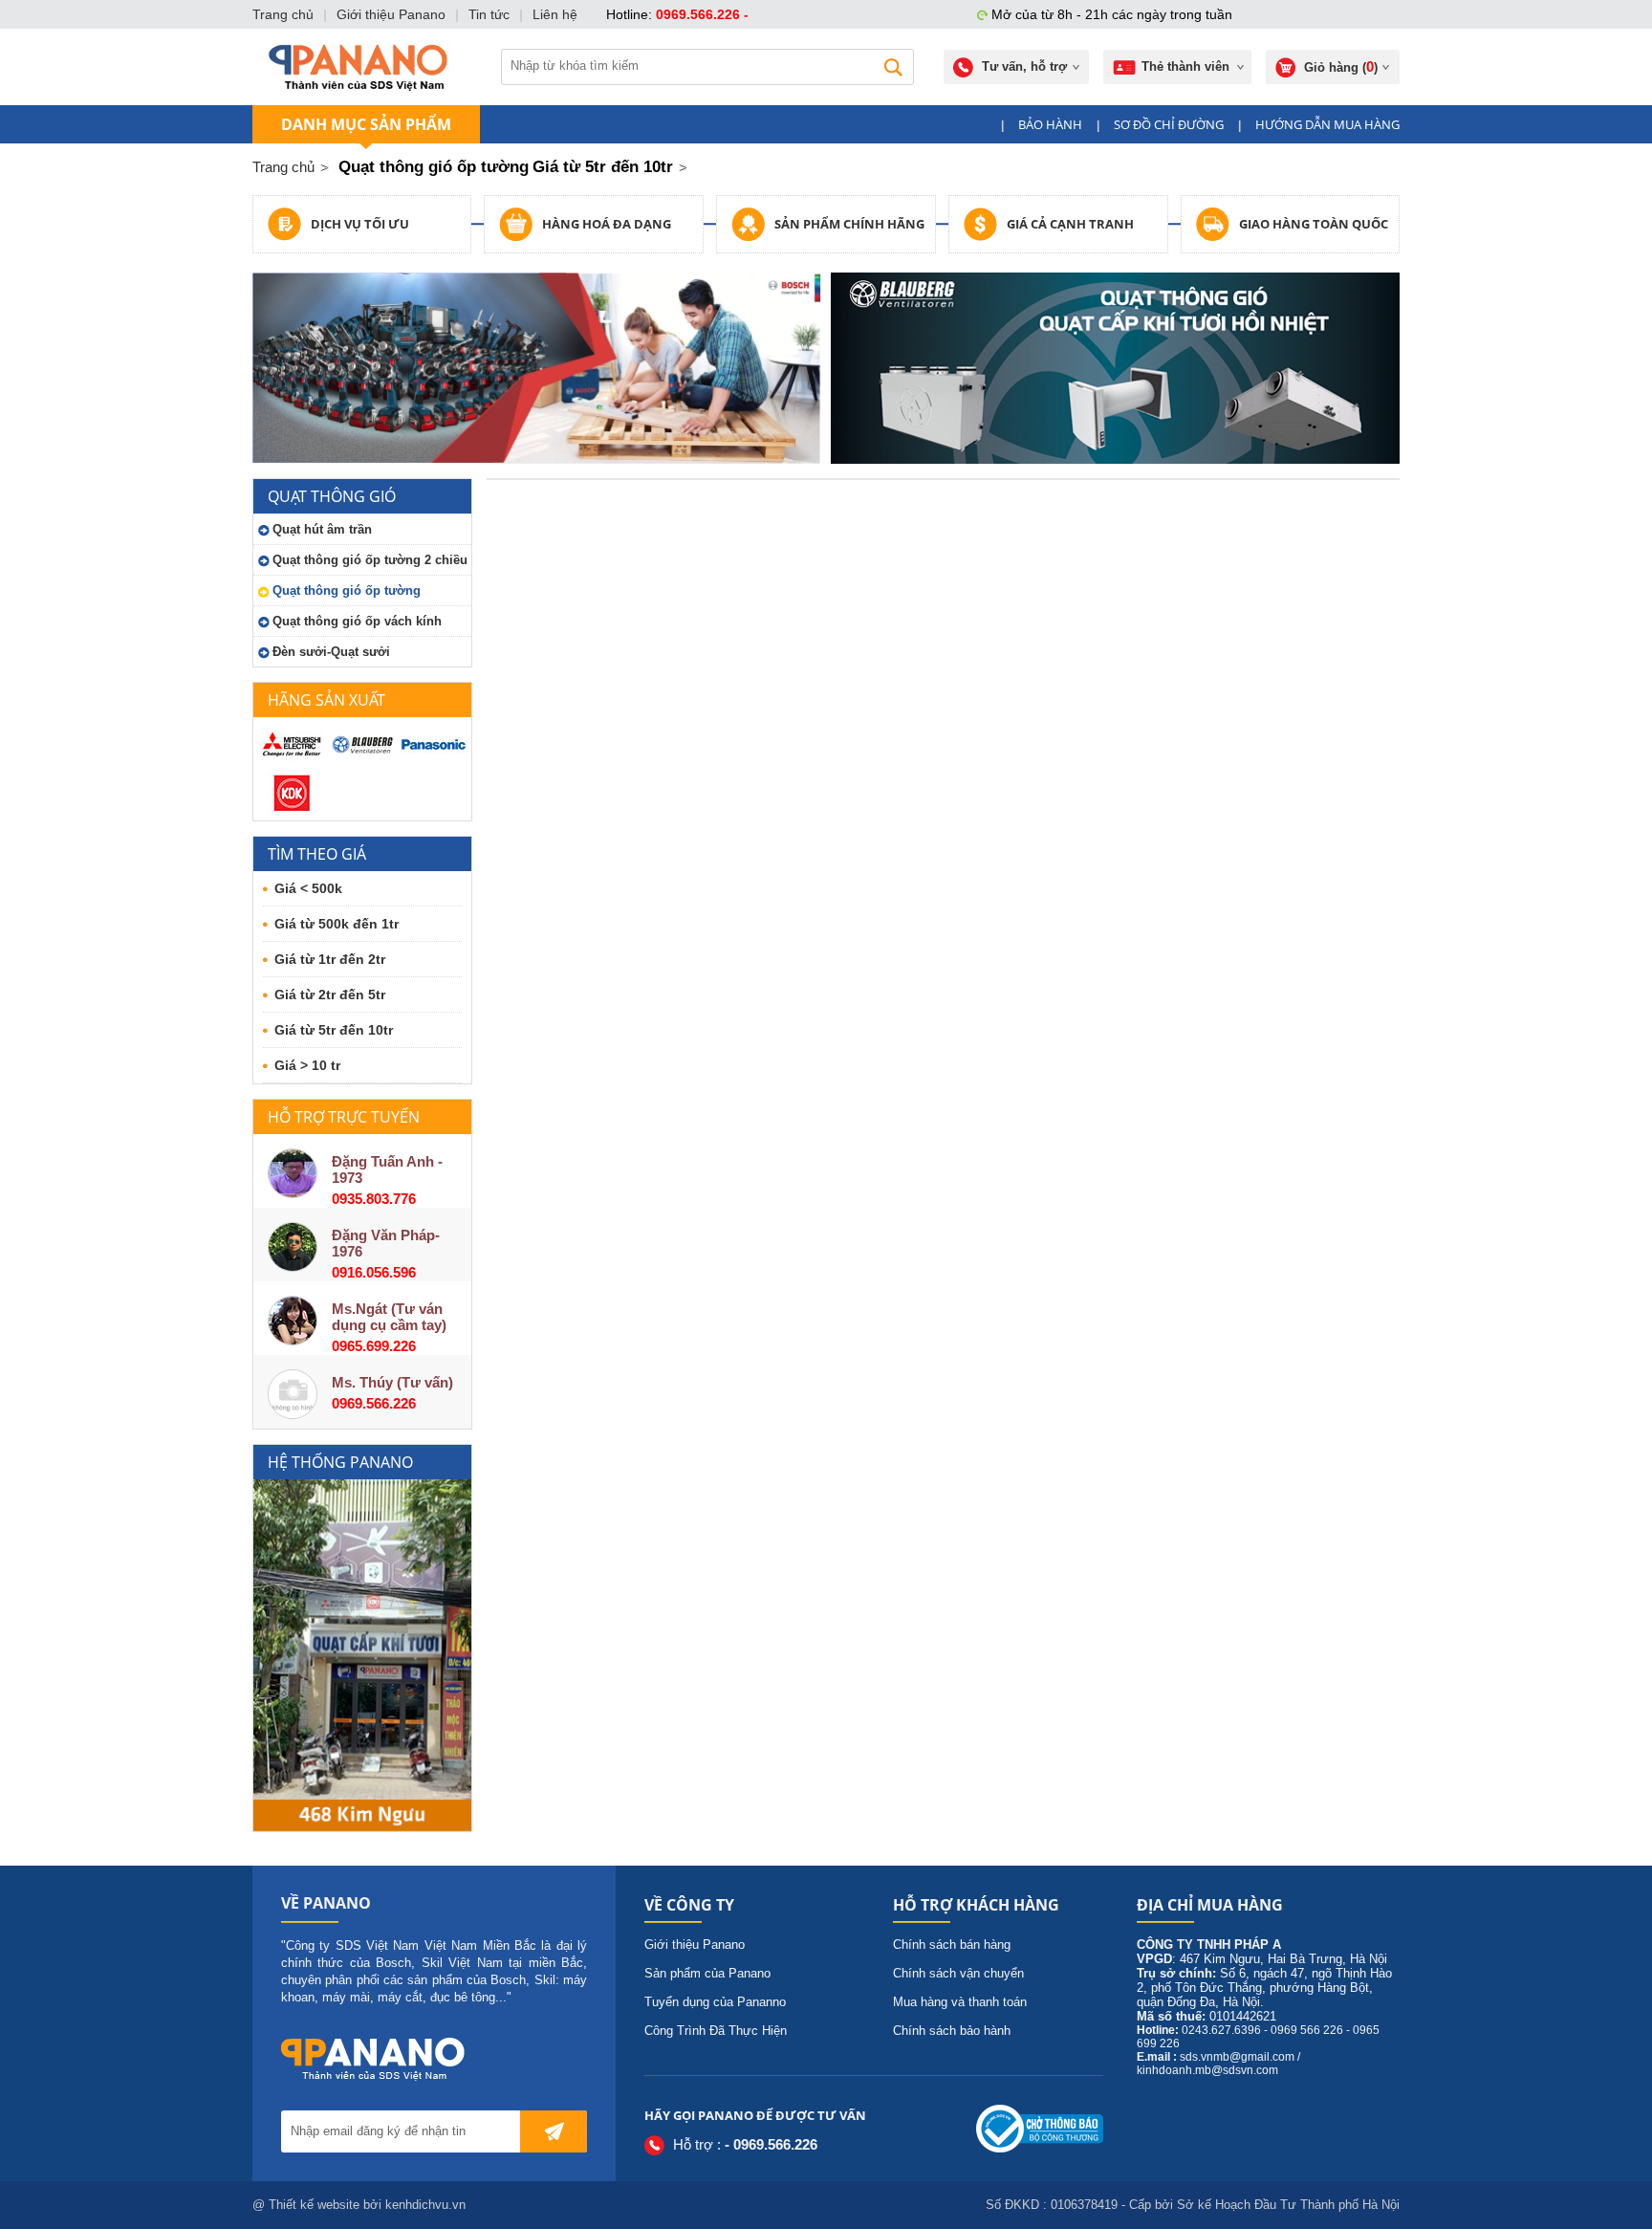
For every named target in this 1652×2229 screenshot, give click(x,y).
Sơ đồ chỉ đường (1169, 124)
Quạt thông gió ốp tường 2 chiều (370, 560)
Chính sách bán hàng (952, 1945)
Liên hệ (555, 14)
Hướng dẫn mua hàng (1327, 124)
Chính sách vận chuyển (958, 1973)
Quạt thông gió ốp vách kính (357, 621)
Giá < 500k (308, 888)
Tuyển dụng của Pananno (715, 2002)
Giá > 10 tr (307, 1065)
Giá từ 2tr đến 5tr (330, 994)
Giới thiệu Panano (695, 1945)
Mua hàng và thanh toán (960, 2002)
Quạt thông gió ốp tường (347, 590)
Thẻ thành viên (1185, 66)
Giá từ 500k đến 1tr (337, 924)
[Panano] (358, 67)
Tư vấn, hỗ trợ (1024, 66)
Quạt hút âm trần (322, 529)
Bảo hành (1050, 124)
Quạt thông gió (332, 496)
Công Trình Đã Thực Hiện (716, 2031)
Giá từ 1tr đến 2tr (330, 959)
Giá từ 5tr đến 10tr (334, 1030)
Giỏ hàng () (1341, 66)
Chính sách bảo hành (952, 2031)
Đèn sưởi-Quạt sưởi (331, 652)
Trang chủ (283, 167)
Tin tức (489, 14)
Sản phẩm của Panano (707, 1973)
